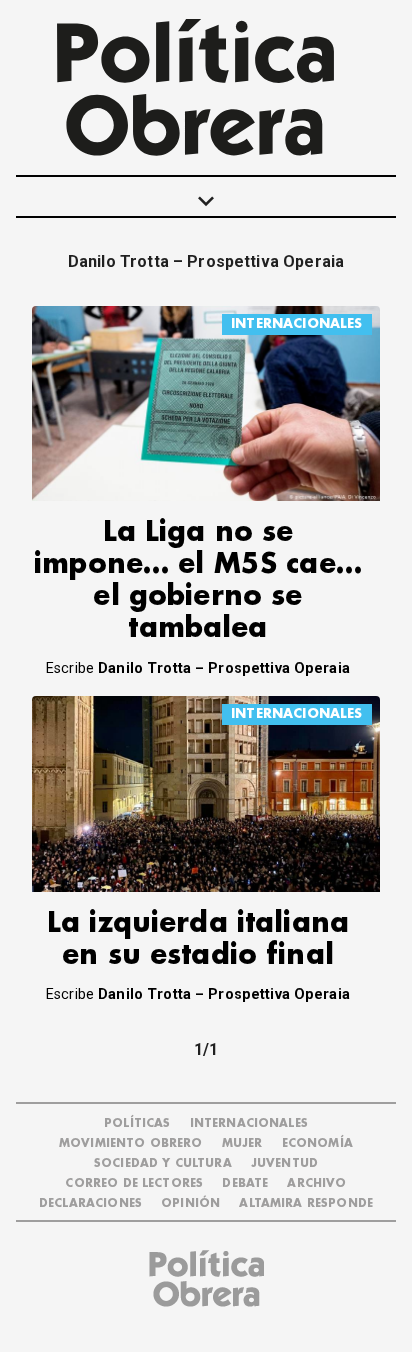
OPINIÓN (190, 1203)
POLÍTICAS (137, 1123)
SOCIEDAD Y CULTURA (163, 1163)
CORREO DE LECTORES (134, 1183)
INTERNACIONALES (296, 323)
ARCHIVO (316, 1183)
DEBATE (245, 1183)
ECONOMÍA (317, 1143)
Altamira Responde (306, 1203)
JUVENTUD (284, 1163)
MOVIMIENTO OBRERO (131, 1143)
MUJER (242, 1143)
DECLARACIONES (90, 1203)
